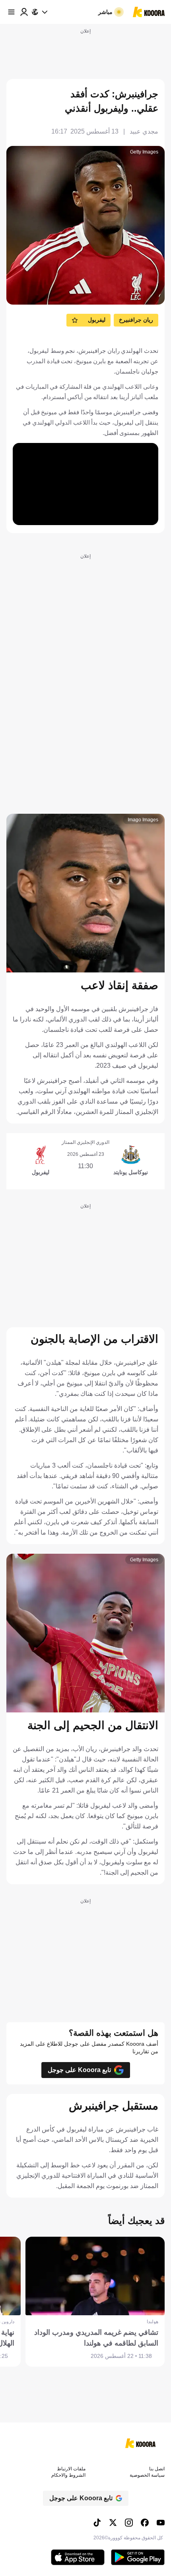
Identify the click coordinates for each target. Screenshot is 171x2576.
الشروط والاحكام (68, 2475)
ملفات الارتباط (71, 2469)
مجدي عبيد (144, 131)
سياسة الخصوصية (147, 2475)
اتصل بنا (157, 2469)
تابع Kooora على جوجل (79, 2070)
